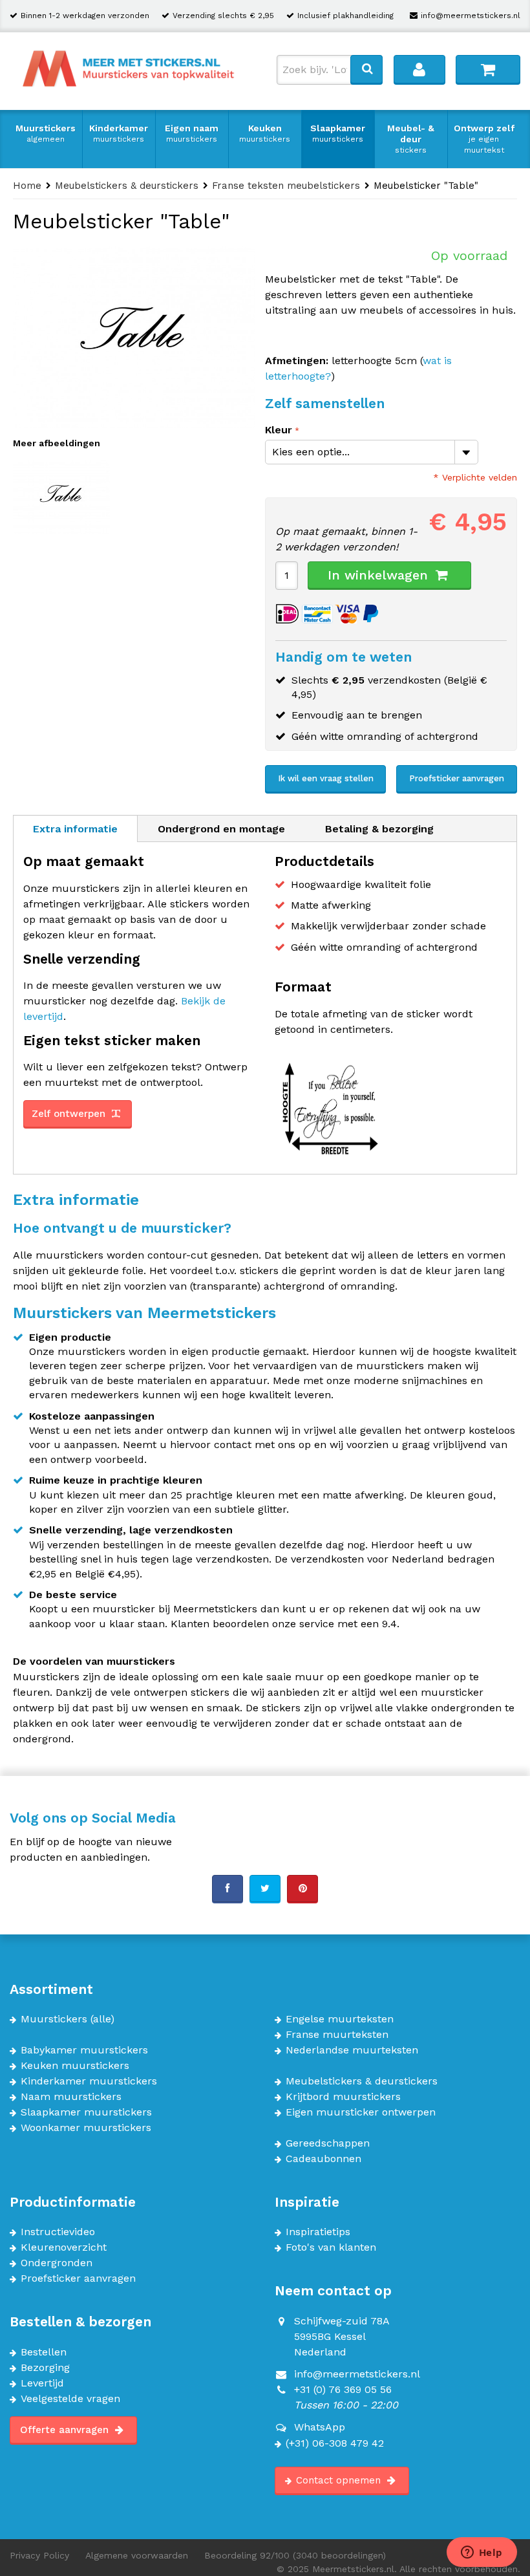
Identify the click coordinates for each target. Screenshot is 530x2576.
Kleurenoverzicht (64, 2247)
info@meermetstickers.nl (471, 16)
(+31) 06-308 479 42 (335, 2443)
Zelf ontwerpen (70, 1114)
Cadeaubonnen (323, 2159)
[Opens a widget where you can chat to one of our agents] (482, 2553)
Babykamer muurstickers (84, 2050)
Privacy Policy (39, 2555)
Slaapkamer (338, 133)
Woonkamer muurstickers (86, 2128)
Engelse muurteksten (340, 2019)
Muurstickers (46, 133)
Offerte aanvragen (66, 2430)
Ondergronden (57, 2263)
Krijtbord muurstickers (343, 2097)
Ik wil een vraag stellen (326, 778)
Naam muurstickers (71, 2097)
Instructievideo (58, 2232)
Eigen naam (192, 133)
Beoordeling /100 (295, 2555)
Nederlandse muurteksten (352, 2050)
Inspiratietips (318, 2232)
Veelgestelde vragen (70, 2399)
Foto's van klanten (331, 2247)
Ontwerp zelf (484, 139)
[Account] (419, 69)
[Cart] (488, 69)
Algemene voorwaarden (137, 2555)
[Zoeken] (366, 69)
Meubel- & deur (411, 139)
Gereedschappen (328, 2143)
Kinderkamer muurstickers (89, 2081)
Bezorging (45, 2368)
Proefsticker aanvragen (457, 778)
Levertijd (42, 2383)
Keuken (265, 133)
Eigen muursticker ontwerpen (361, 2112)
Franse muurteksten (337, 2035)
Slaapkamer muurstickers (86, 2112)
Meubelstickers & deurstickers (362, 2081)
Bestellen (44, 2352)
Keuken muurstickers (75, 2066)
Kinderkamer (119, 133)
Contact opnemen (340, 2480)
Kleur (279, 430)
